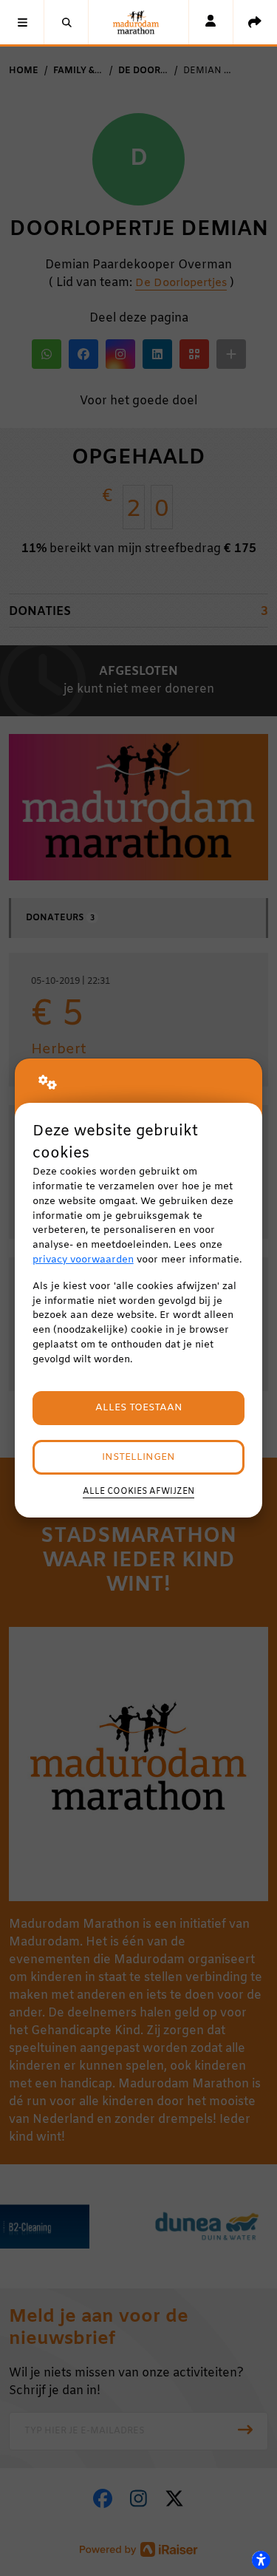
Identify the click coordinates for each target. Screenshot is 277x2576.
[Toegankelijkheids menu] (261, 2560)
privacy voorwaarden (83, 1260)
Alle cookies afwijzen (138, 1492)
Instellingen (138, 1457)
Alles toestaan (139, 1408)
